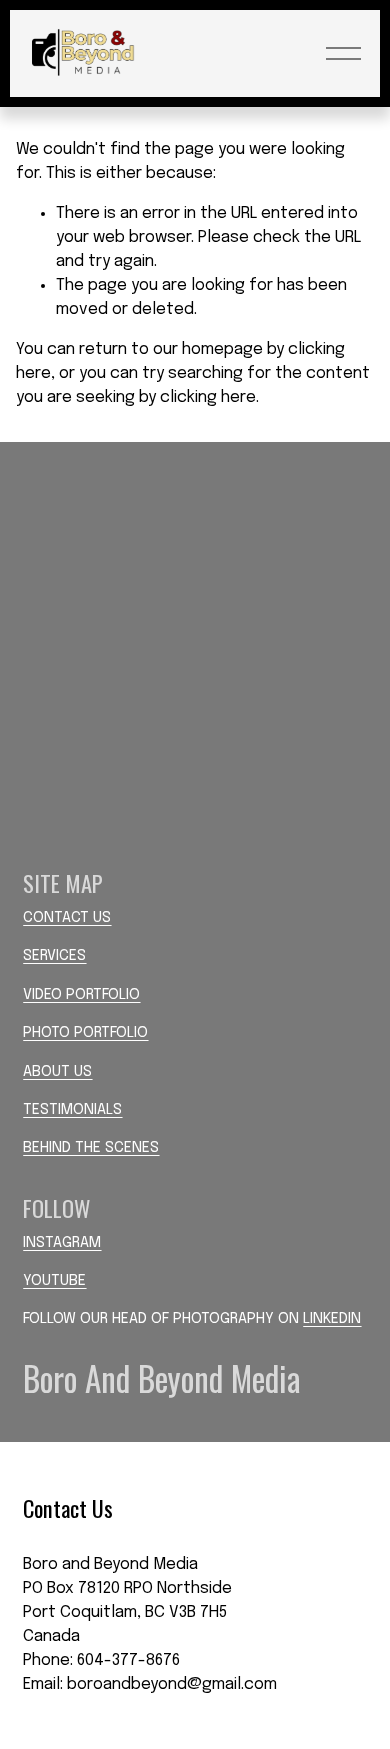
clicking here (208, 397)
